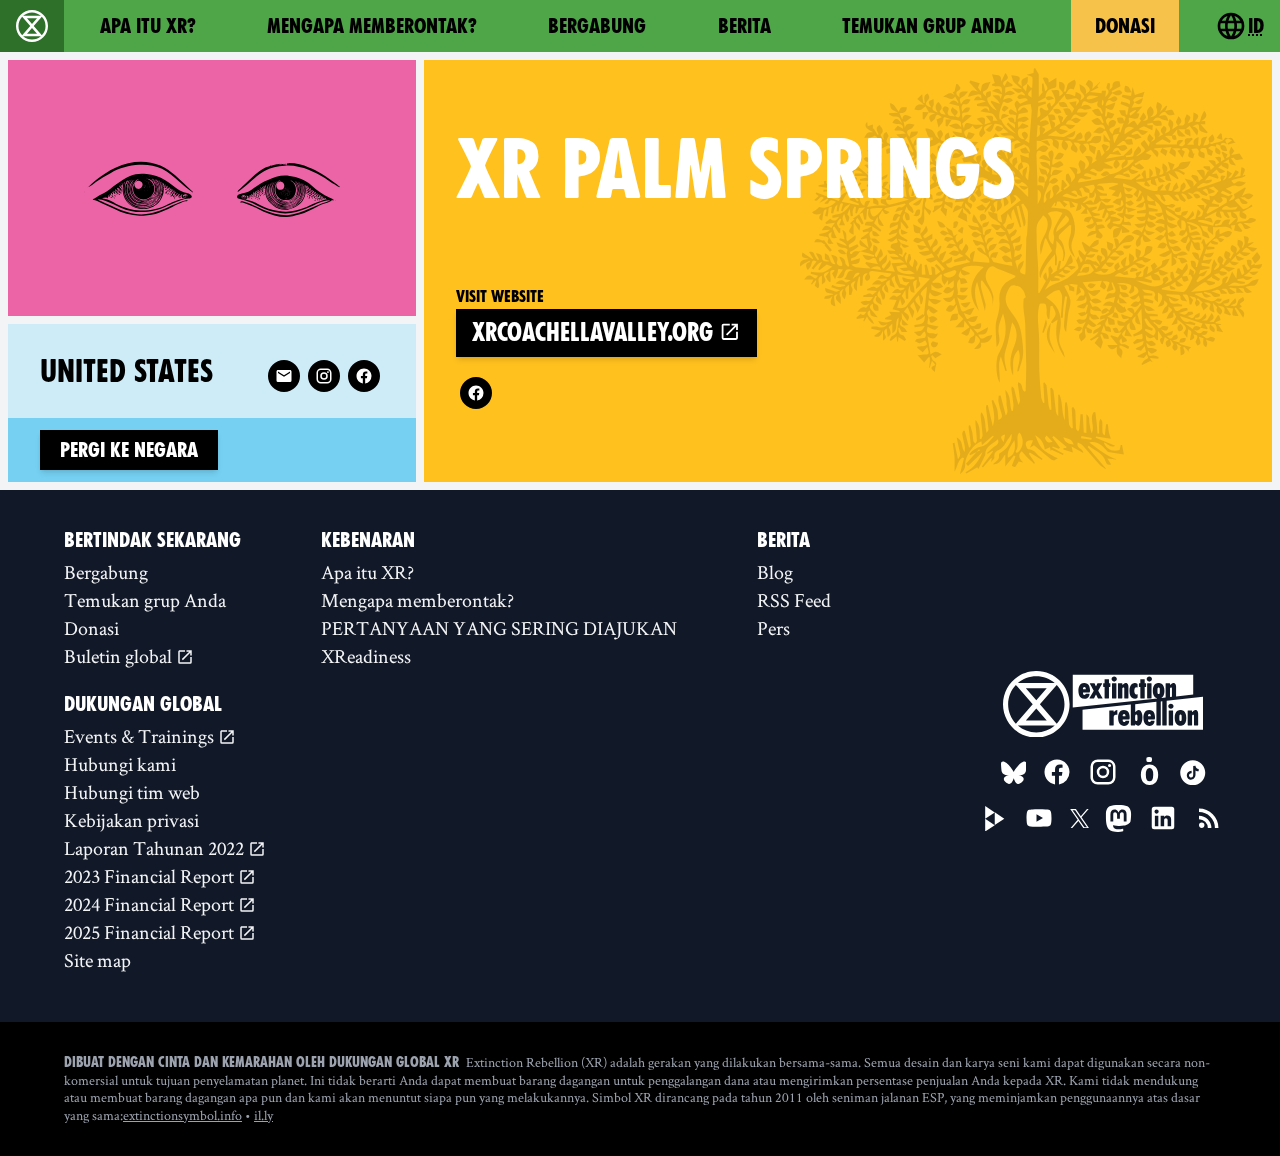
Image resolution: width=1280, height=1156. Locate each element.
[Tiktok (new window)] (1193, 773)
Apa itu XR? (148, 26)
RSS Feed (794, 600)
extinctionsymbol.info (182, 1115)
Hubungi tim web (132, 792)
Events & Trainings (141, 736)
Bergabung (597, 26)
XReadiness (366, 656)
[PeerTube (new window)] (995, 819)
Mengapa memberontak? (372, 26)
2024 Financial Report (151, 904)
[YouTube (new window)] (1039, 818)
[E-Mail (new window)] (284, 376)
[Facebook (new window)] (476, 393)
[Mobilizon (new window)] (1149, 772)
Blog (775, 572)
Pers (773, 628)
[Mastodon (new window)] (1118, 818)
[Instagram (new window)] (324, 376)
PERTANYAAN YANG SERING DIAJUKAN (499, 628)
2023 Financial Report (151, 876)
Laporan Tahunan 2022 (156, 848)
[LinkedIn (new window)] (1163, 818)
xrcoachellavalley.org (595, 332)
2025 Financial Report (151, 932)
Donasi (1125, 26)
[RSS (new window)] (1209, 818)
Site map (97, 960)
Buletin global (120, 656)
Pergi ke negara (129, 450)
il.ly (263, 1115)
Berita (744, 26)
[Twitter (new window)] (1080, 819)
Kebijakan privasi (131, 820)
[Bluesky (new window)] (1014, 773)
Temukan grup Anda (929, 26)
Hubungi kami (120, 764)
